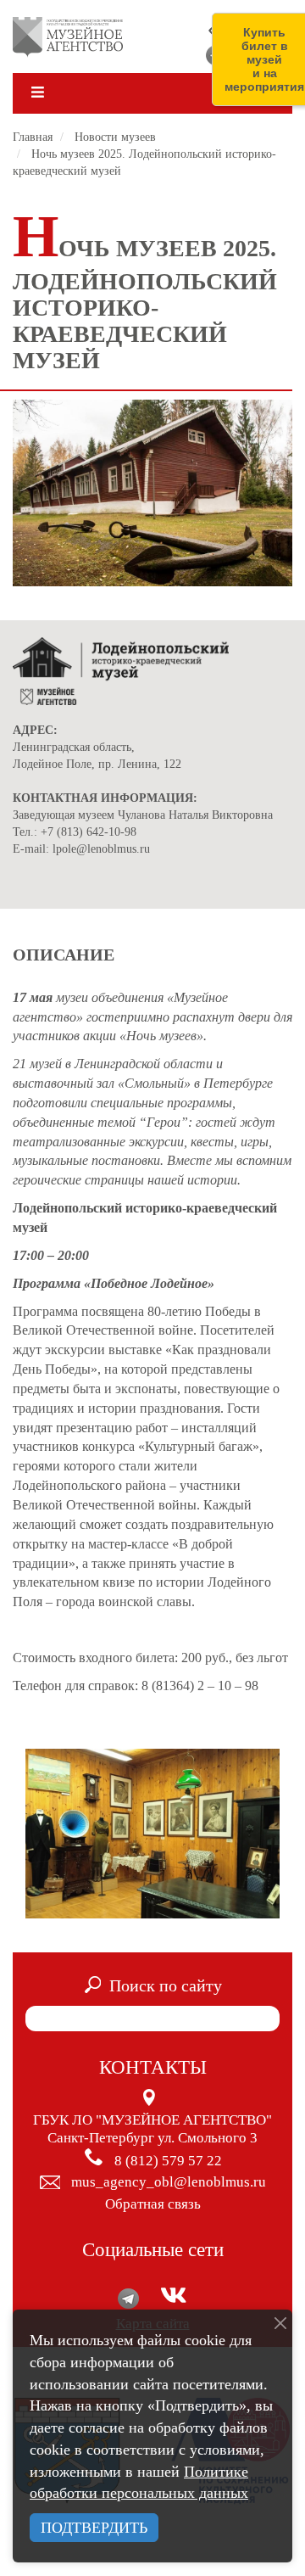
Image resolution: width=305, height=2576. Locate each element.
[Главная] (68, 36)
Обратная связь (153, 2204)
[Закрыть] (280, 2323)
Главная (33, 137)
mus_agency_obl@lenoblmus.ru (169, 2182)
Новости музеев (115, 137)
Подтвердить (94, 2528)
